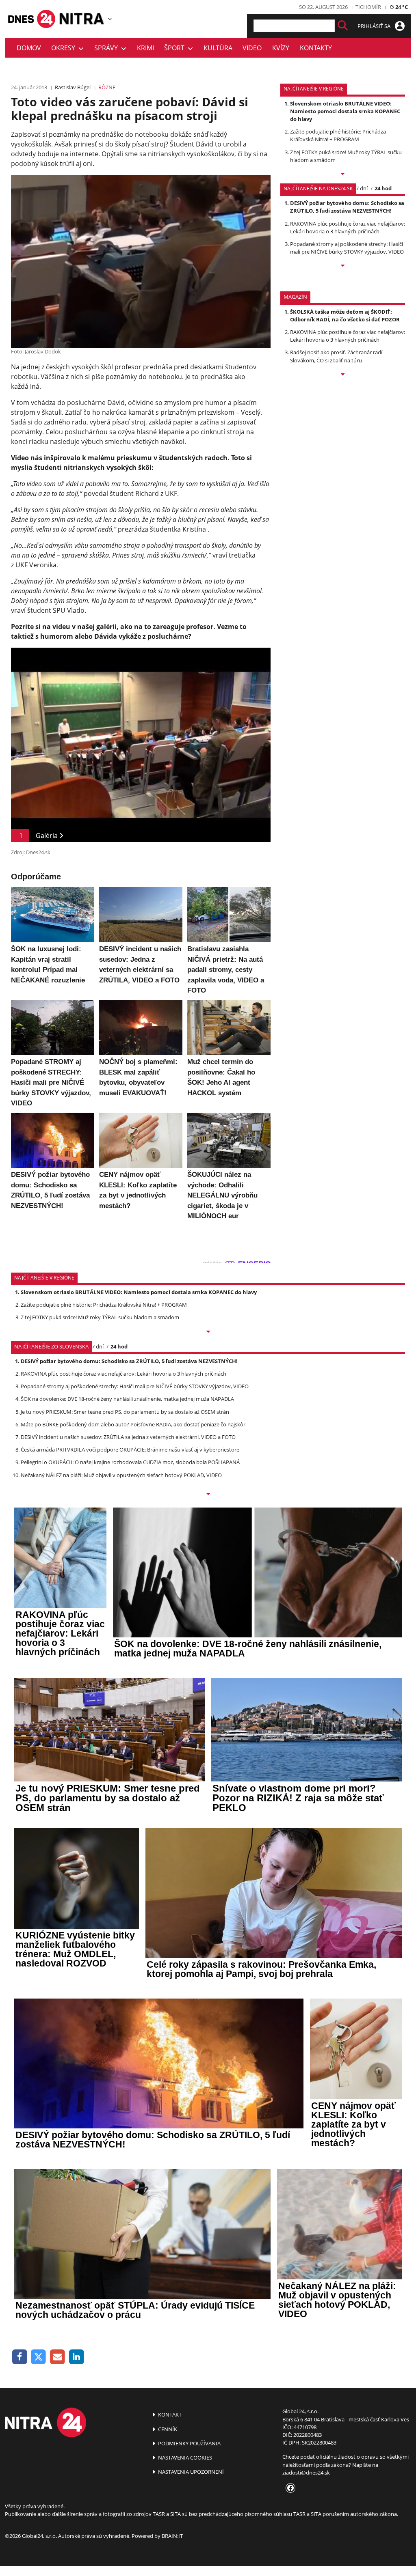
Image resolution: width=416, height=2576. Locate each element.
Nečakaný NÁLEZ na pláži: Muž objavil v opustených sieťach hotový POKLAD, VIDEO (121, 1475)
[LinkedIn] (77, 2357)
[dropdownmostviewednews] (343, 174)
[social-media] (289, 2488)
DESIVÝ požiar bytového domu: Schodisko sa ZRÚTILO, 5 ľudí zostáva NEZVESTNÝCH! (347, 207)
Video (252, 48)
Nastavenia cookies (184, 2458)
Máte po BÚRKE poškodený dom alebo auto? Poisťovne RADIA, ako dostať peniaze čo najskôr (133, 1424)
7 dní (362, 188)
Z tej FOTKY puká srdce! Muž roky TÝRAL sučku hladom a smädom (100, 1317)
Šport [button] (176, 48)
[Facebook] (20, 2357)
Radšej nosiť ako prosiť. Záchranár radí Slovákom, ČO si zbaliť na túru (336, 356)
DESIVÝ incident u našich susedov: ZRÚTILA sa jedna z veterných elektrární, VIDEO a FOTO (128, 1437)
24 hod (383, 188)
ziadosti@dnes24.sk (306, 2473)
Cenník (167, 2429)
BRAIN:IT (172, 2536)
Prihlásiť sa (375, 26)
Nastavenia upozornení (190, 2472)
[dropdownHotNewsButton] (343, 375)
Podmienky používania (189, 2443)
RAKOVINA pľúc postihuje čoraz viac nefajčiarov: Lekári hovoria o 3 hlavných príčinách (348, 227)
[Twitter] (39, 2357)
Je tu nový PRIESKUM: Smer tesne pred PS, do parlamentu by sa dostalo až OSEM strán (125, 1412)
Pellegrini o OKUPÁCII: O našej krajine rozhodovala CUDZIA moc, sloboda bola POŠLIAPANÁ (130, 1462)
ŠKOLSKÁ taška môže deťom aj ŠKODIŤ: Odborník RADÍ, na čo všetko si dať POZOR (345, 316)
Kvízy (281, 48)
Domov (29, 48)
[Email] (57, 2357)
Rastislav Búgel (73, 87)
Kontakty (316, 48)
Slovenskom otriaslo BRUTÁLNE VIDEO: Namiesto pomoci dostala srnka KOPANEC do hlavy (345, 111)
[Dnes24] (82, 19)
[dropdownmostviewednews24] (343, 266)
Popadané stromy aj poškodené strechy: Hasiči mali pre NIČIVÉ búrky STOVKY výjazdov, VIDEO (347, 248)
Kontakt (169, 2414)
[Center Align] (343, 26)
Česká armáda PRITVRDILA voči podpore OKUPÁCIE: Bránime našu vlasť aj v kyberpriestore (130, 1450)
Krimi (145, 48)
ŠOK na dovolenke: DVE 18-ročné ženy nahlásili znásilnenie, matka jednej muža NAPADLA (127, 1399)
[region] (110, 19)
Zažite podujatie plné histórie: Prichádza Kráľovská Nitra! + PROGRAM (338, 135)
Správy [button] (108, 48)
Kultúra (218, 48)
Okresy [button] (65, 48)
